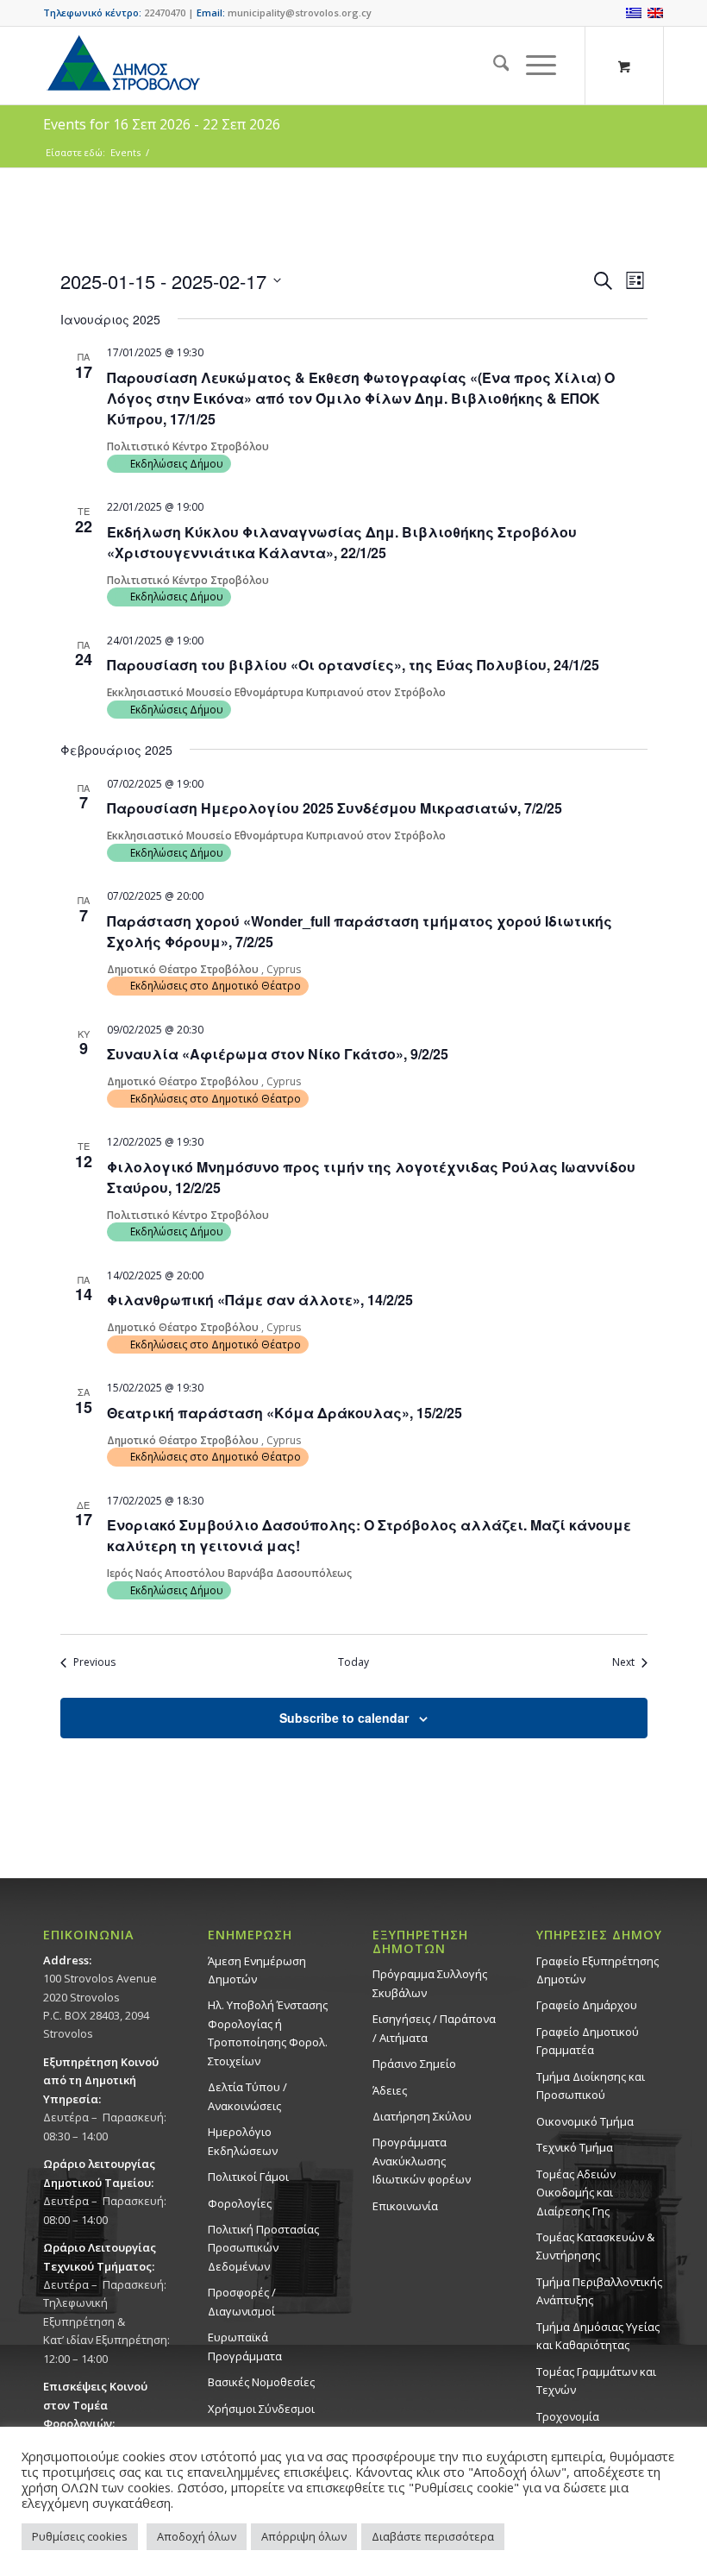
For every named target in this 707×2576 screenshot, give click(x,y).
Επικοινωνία (405, 2206)
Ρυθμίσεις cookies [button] (80, 2536)
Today (353, 1662)
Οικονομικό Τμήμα (585, 2121)
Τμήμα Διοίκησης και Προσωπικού (591, 2086)
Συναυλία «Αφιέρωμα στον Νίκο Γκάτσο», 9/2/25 (278, 1054)
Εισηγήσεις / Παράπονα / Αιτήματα (434, 2028)
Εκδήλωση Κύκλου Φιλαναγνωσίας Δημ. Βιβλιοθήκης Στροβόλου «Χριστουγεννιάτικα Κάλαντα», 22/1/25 (342, 542)
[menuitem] (493, 66)
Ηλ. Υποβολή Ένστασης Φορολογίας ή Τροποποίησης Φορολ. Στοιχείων (268, 2033)
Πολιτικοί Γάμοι (248, 2177)
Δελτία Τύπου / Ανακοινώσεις (247, 2096)
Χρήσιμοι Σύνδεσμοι (261, 2409)
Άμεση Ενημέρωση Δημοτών (257, 1970)
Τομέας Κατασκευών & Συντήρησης (595, 2246)
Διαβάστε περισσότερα (433, 2536)
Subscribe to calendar (344, 1718)
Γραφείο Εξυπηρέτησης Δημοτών (598, 1970)
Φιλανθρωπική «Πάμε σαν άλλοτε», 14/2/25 (260, 1300)
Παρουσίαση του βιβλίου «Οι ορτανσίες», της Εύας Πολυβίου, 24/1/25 (353, 665)
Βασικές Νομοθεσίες (261, 2382)
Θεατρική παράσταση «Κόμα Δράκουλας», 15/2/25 (285, 1413)
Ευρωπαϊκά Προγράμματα (245, 2346)
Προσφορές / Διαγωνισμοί (242, 2301)
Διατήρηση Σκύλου (422, 2116)
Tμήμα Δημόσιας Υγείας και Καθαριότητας (598, 2336)
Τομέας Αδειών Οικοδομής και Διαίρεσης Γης (576, 2193)
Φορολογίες (240, 2203)
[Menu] (532, 66)
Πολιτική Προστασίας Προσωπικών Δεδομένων (263, 2248)
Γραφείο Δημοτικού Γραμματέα (588, 2041)
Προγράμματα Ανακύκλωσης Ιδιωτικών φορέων (422, 2161)
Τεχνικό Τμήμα (575, 2147)
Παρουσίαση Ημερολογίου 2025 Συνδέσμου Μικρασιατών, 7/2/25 (335, 808)
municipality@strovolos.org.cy (300, 13)
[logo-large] (122, 66)
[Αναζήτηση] (493, 66)
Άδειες (390, 2090)
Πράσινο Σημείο (414, 2064)
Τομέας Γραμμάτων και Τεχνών (596, 2381)
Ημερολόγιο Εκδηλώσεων (243, 2141)
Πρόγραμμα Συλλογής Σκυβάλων (430, 1983)
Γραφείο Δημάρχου (587, 2005)
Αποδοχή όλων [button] (197, 2536)
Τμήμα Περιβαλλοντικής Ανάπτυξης (599, 2291)
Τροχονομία (568, 2416)
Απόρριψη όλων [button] (304, 2536)
